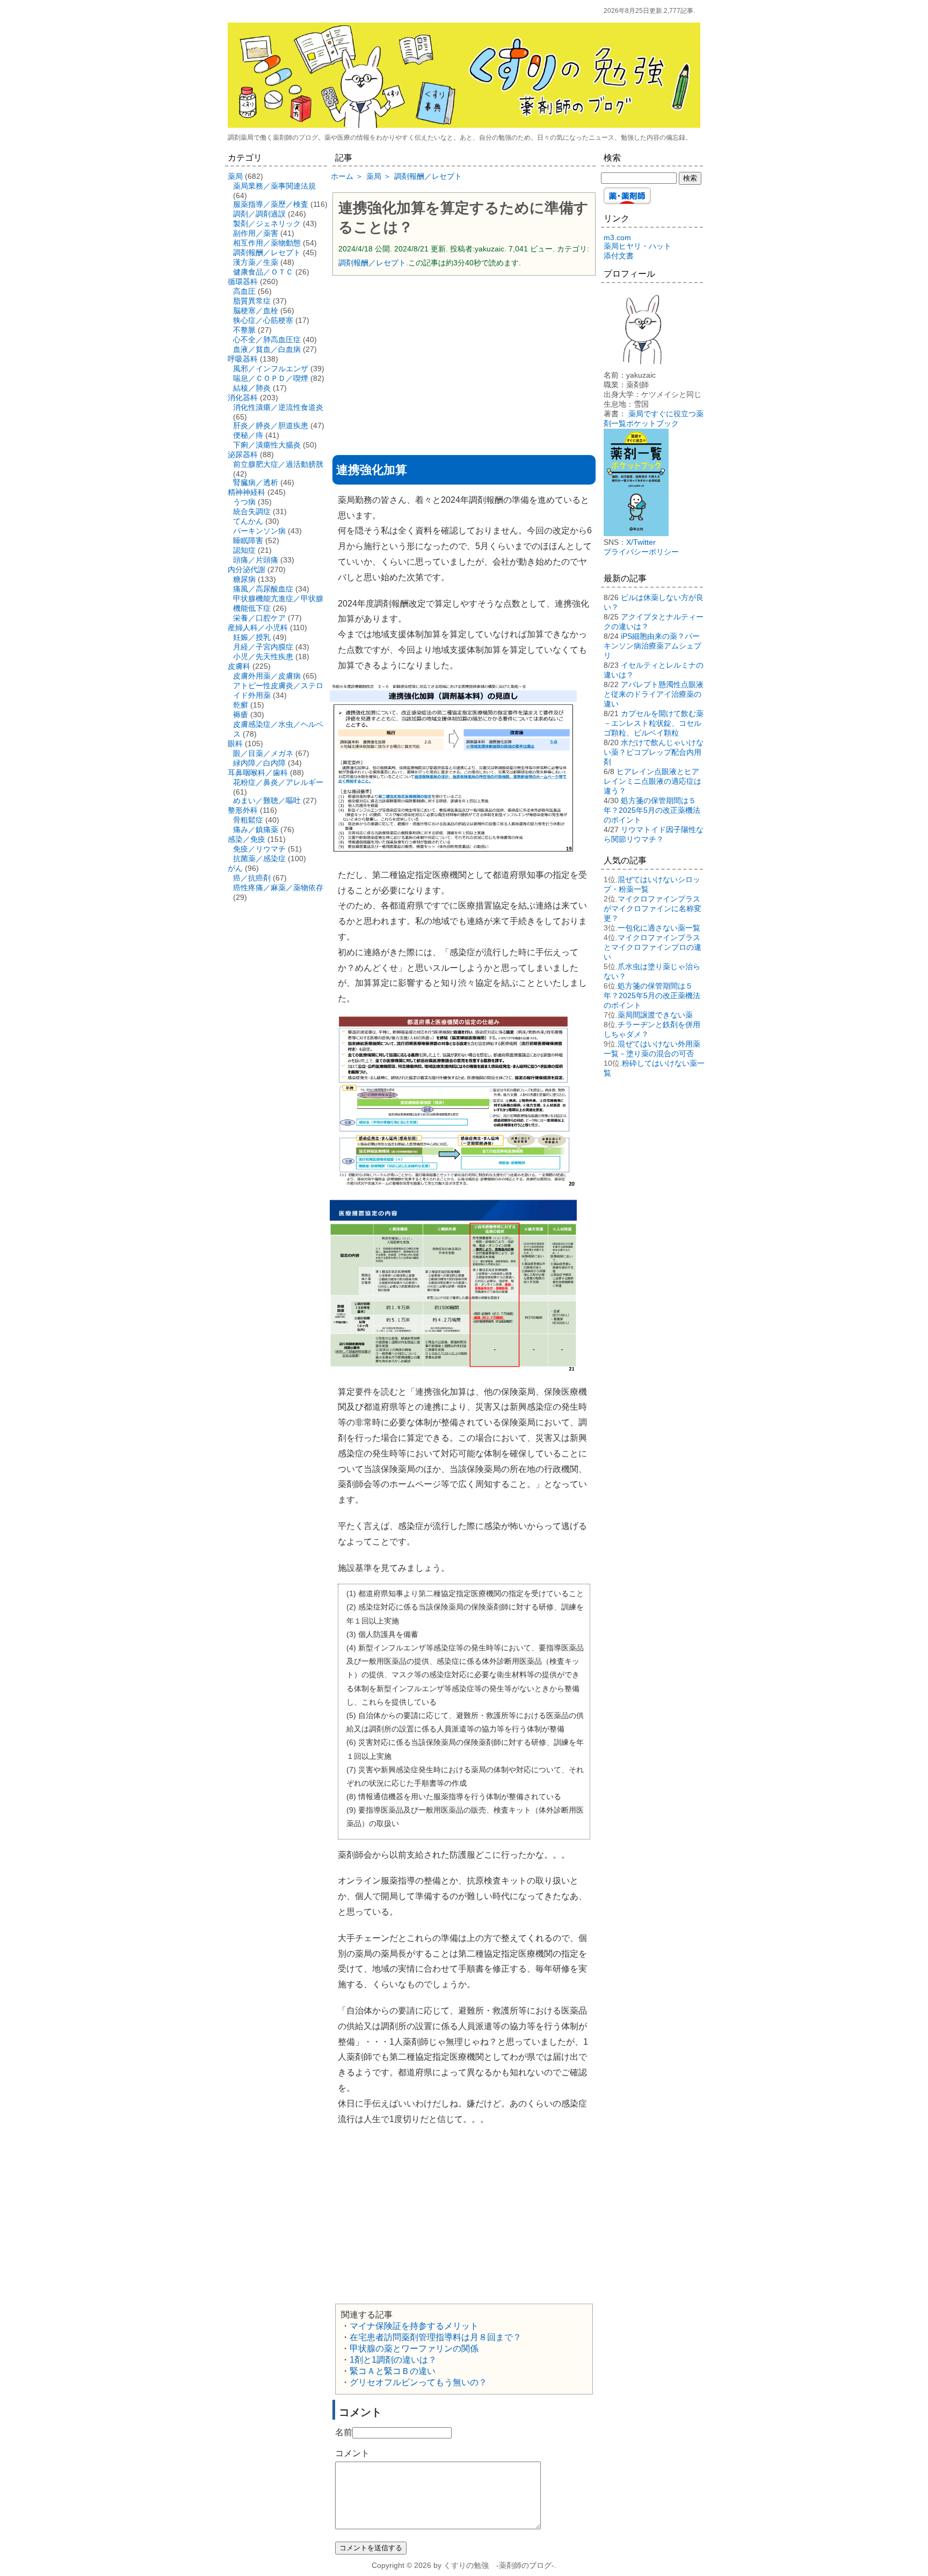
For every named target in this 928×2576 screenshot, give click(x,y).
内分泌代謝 (247, 569)
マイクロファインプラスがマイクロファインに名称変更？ (653, 908)
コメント (352, 2453)
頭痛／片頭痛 (256, 560)
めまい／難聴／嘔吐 (267, 800)
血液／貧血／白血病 (267, 349)
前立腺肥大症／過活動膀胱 (278, 464)
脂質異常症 (252, 301)
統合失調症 (252, 511)
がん (235, 868)
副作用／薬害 (256, 233)
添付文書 (619, 256)
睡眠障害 (248, 540)
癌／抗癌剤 (252, 878)
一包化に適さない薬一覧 (659, 928)
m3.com (617, 237)
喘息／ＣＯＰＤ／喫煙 (271, 378)
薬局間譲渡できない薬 (655, 1015)
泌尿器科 (243, 454)
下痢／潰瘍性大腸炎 (267, 445)
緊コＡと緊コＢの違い (393, 2371)
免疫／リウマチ (259, 849)
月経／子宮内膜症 (263, 647)
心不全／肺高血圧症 (267, 340)
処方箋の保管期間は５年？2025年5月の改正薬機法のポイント (652, 810)
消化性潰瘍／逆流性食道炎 (278, 407)
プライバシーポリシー (641, 552)
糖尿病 (244, 579)
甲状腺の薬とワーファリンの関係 (414, 2348)
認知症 (244, 550)
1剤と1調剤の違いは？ (393, 2360)
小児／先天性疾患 (263, 656)
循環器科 (243, 282)
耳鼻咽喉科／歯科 (258, 773)
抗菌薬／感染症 (259, 858)
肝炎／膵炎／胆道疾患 (271, 425)
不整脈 (244, 330)
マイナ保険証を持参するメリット (414, 2326)
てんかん (248, 521)
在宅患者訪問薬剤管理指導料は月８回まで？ (436, 2337)
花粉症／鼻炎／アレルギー (278, 782)
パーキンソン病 (259, 531)
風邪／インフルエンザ (271, 369)
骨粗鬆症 (248, 820)
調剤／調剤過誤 (259, 214)
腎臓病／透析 (256, 482)
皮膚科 (239, 666)
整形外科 (243, 810)
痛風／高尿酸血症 (263, 589)
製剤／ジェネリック (267, 223)
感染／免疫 (247, 839)
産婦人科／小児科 (258, 627)
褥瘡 (241, 715)
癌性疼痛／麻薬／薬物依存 (278, 887)
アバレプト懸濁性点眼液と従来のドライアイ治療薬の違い (654, 694)
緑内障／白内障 (259, 763)
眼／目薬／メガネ (263, 753)
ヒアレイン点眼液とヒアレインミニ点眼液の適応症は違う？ (653, 781)
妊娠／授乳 (252, 637)
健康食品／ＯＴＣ (263, 272)
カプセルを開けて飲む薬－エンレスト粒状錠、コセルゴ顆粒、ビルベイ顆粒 (654, 723)
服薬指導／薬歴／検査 (271, 204)
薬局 (235, 176)
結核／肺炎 (252, 388)
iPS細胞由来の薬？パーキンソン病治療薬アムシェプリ (653, 646)
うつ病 (244, 502)
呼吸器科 (243, 359)
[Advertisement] (464, 362)
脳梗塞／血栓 (256, 311)
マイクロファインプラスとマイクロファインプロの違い (653, 947)
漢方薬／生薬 (256, 262)
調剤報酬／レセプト (372, 263)
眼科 (235, 744)
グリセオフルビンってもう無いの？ (418, 2382)
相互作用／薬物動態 (267, 243)
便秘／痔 (248, 435)
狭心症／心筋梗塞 (263, 320)
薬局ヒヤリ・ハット (637, 246)
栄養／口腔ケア (259, 618)
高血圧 (244, 291)
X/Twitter (641, 542)
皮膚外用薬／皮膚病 (267, 676)
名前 (344, 2432)
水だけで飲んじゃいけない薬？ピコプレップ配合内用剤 (654, 752)
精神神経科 (247, 492)
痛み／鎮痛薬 (256, 829)
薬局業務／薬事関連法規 (274, 186)
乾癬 (241, 705)
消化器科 (243, 398)
